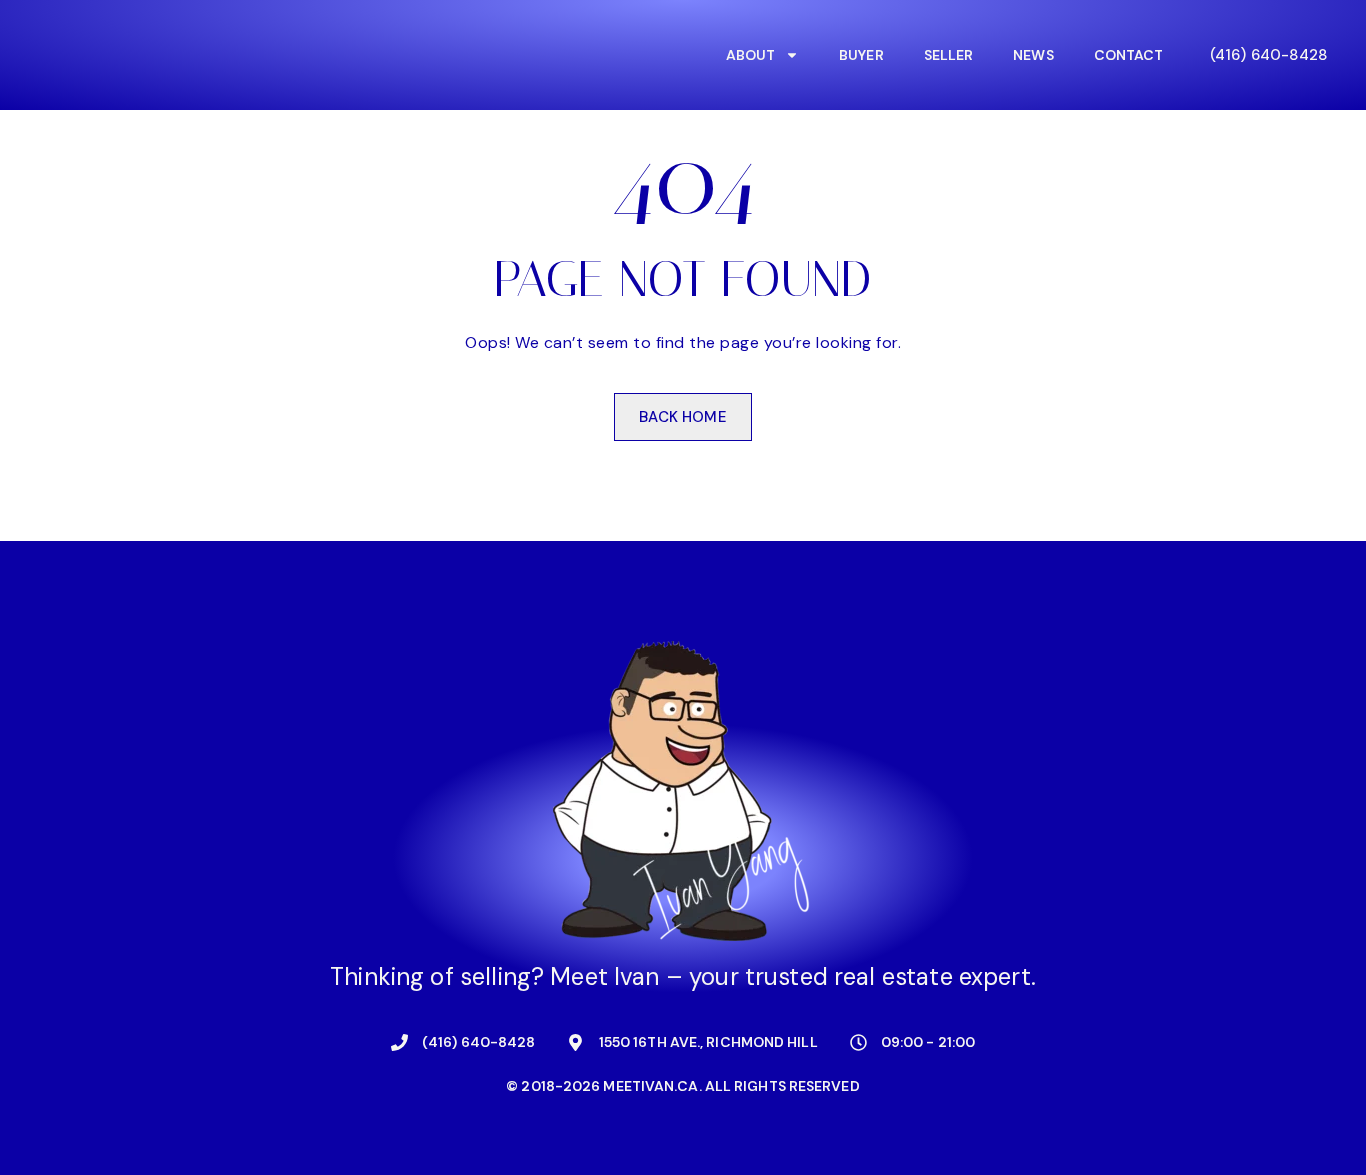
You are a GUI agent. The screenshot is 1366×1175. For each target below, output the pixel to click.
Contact (1129, 55)
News (1033, 55)
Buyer (861, 55)
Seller (949, 55)
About (751, 55)
